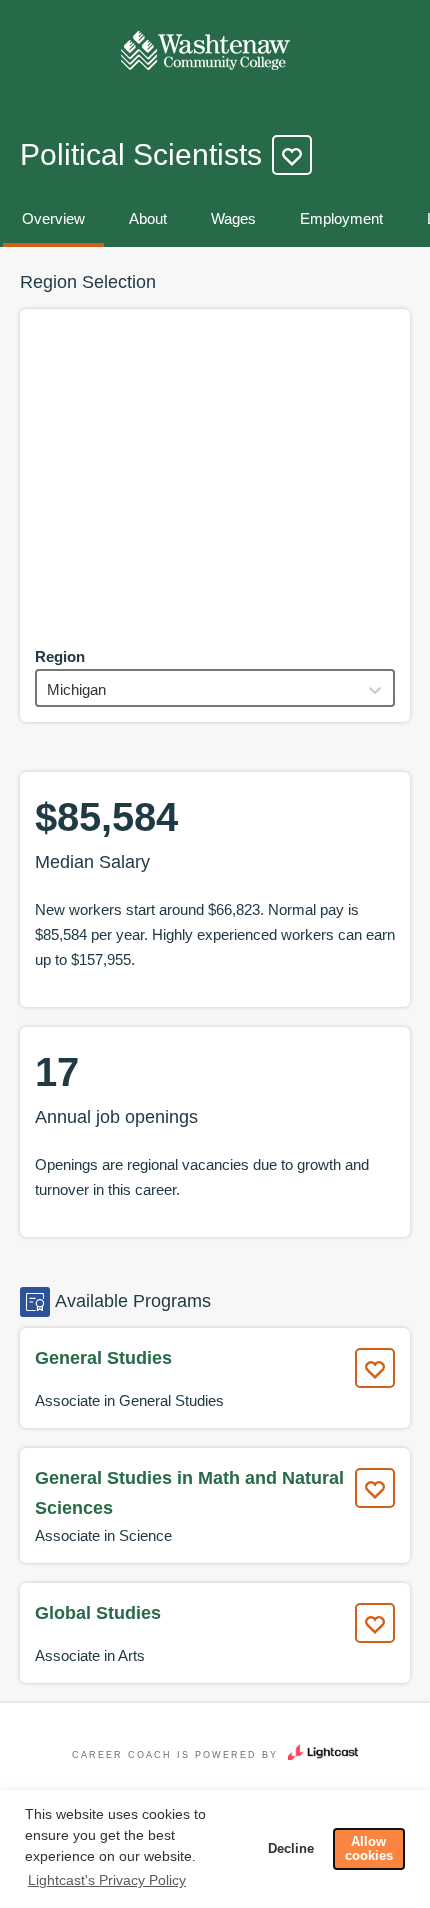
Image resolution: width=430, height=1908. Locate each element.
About (148, 218)
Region (60, 656)
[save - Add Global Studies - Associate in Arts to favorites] (375, 1623)
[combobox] (49, 689)
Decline (291, 1849)
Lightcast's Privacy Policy (107, 1880)
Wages (233, 218)
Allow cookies (369, 1849)
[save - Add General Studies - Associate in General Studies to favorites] (375, 1368)
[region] (215, 474)
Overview (53, 218)
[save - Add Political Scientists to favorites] (292, 155)
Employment (341, 218)
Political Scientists (141, 154)
